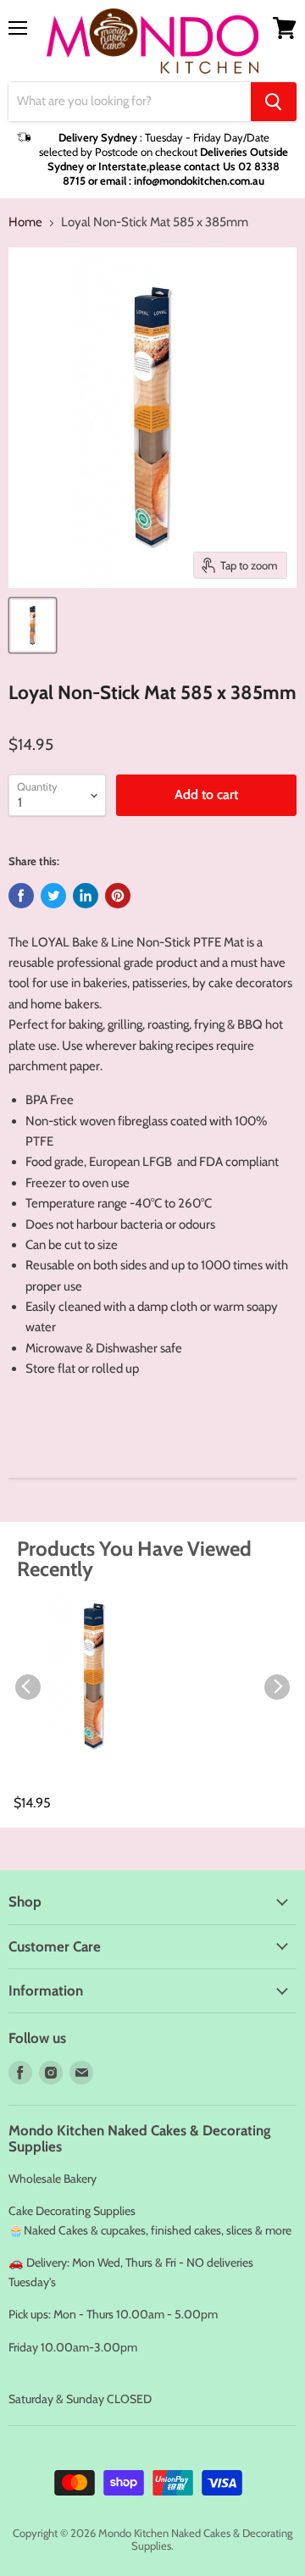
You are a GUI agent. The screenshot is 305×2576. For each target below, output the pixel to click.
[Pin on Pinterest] (118, 896)
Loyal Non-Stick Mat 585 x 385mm (80, 1785)
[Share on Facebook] (21, 896)
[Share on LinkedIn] (86, 896)
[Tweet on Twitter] (53, 896)
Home (25, 222)
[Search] (274, 102)
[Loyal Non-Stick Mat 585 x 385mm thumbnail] (33, 625)
